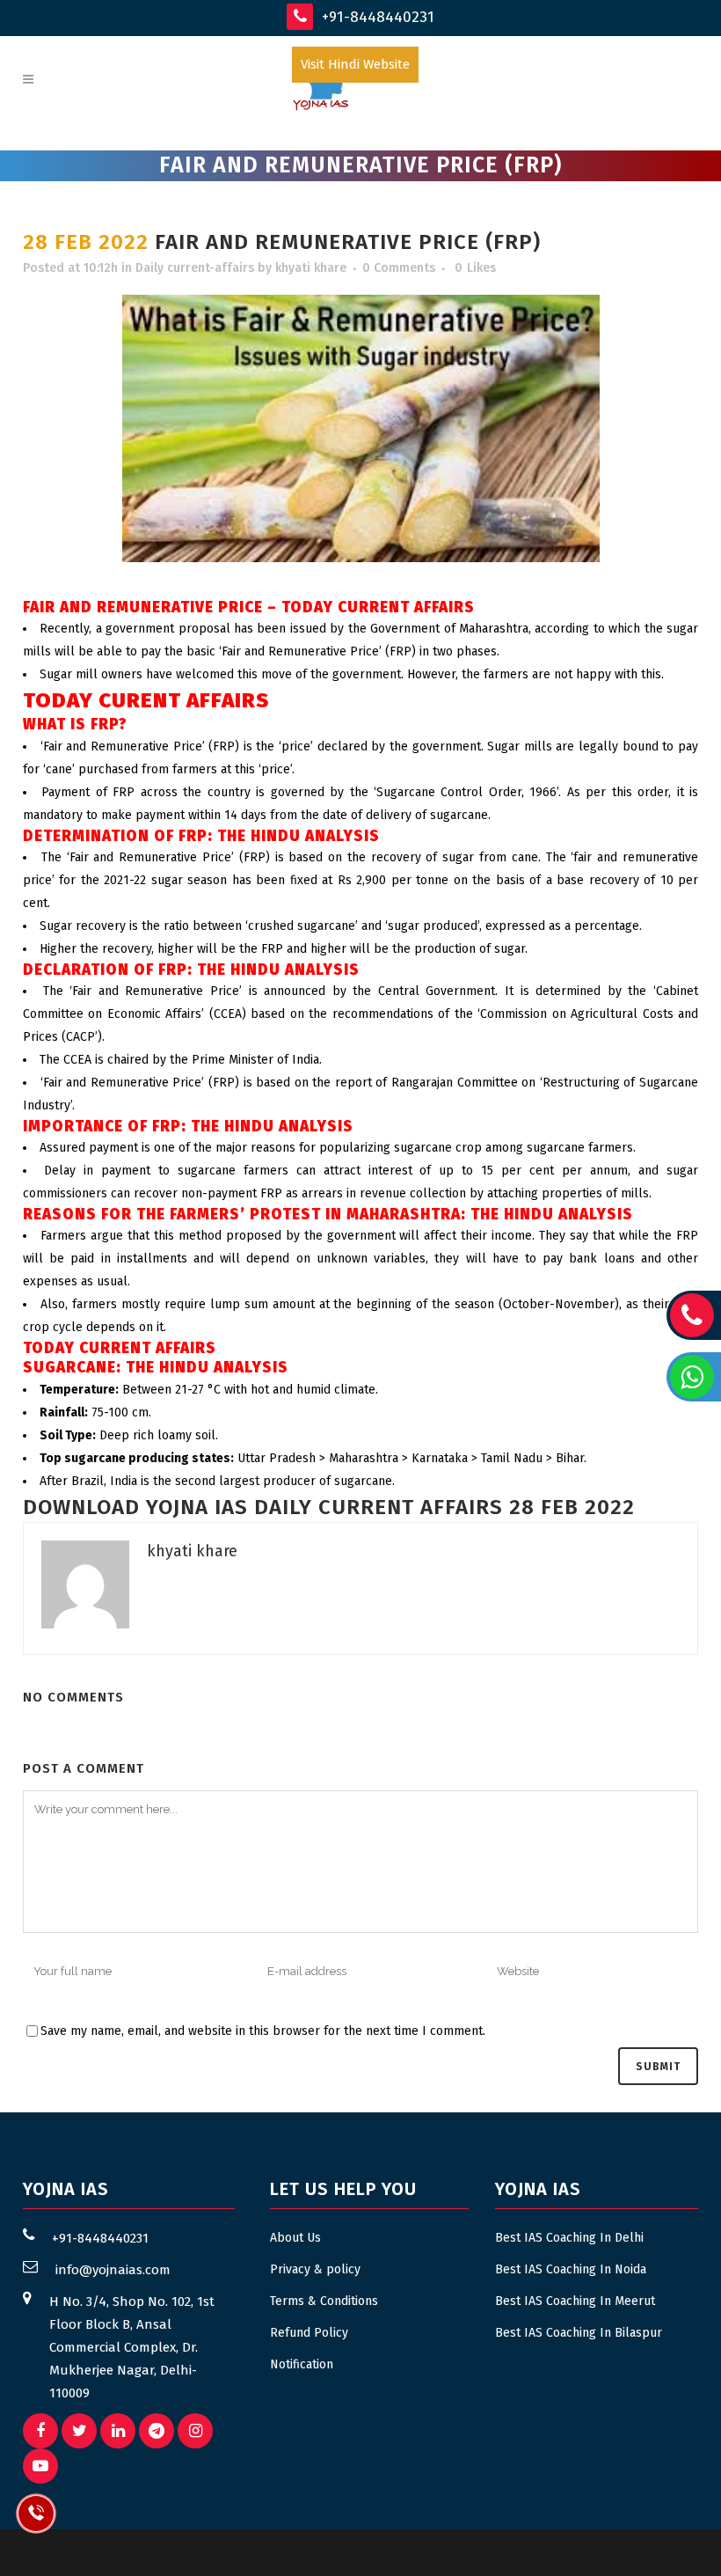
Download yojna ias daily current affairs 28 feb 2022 (329, 1507)
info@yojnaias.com (113, 2270)
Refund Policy (309, 2333)
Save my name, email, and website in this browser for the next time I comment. (263, 2031)
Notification (302, 2364)
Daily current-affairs (195, 268)
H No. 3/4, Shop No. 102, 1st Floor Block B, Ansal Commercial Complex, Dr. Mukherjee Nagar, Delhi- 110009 (132, 2347)
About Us (295, 2238)
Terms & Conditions (324, 2301)
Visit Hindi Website (355, 64)
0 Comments (399, 268)
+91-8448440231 (376, 17)
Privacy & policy (315, 2269)
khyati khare (311, 268)
